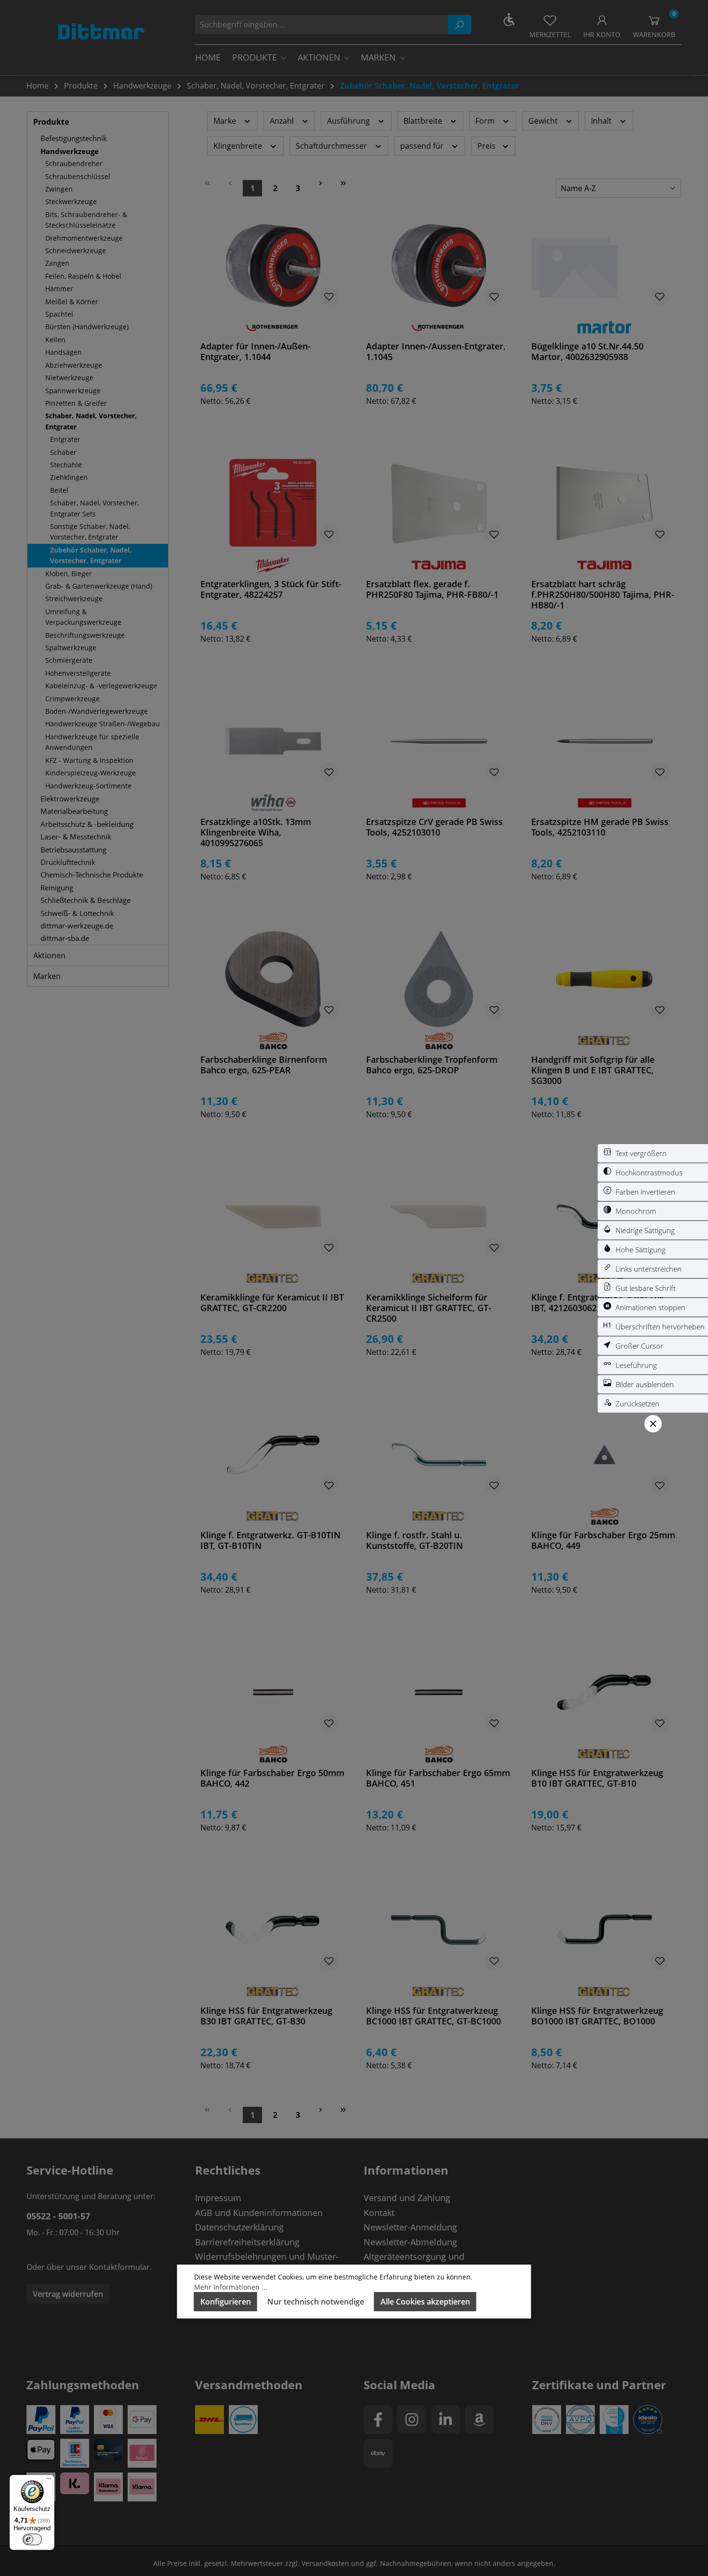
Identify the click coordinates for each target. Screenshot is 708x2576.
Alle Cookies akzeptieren (425, 2302)
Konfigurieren (226, 2302)
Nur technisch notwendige (316, 2302)
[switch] (653, 1153)
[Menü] (49, 2481)
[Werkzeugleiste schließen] (653, 1424)
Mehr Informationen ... (231, 2287)
